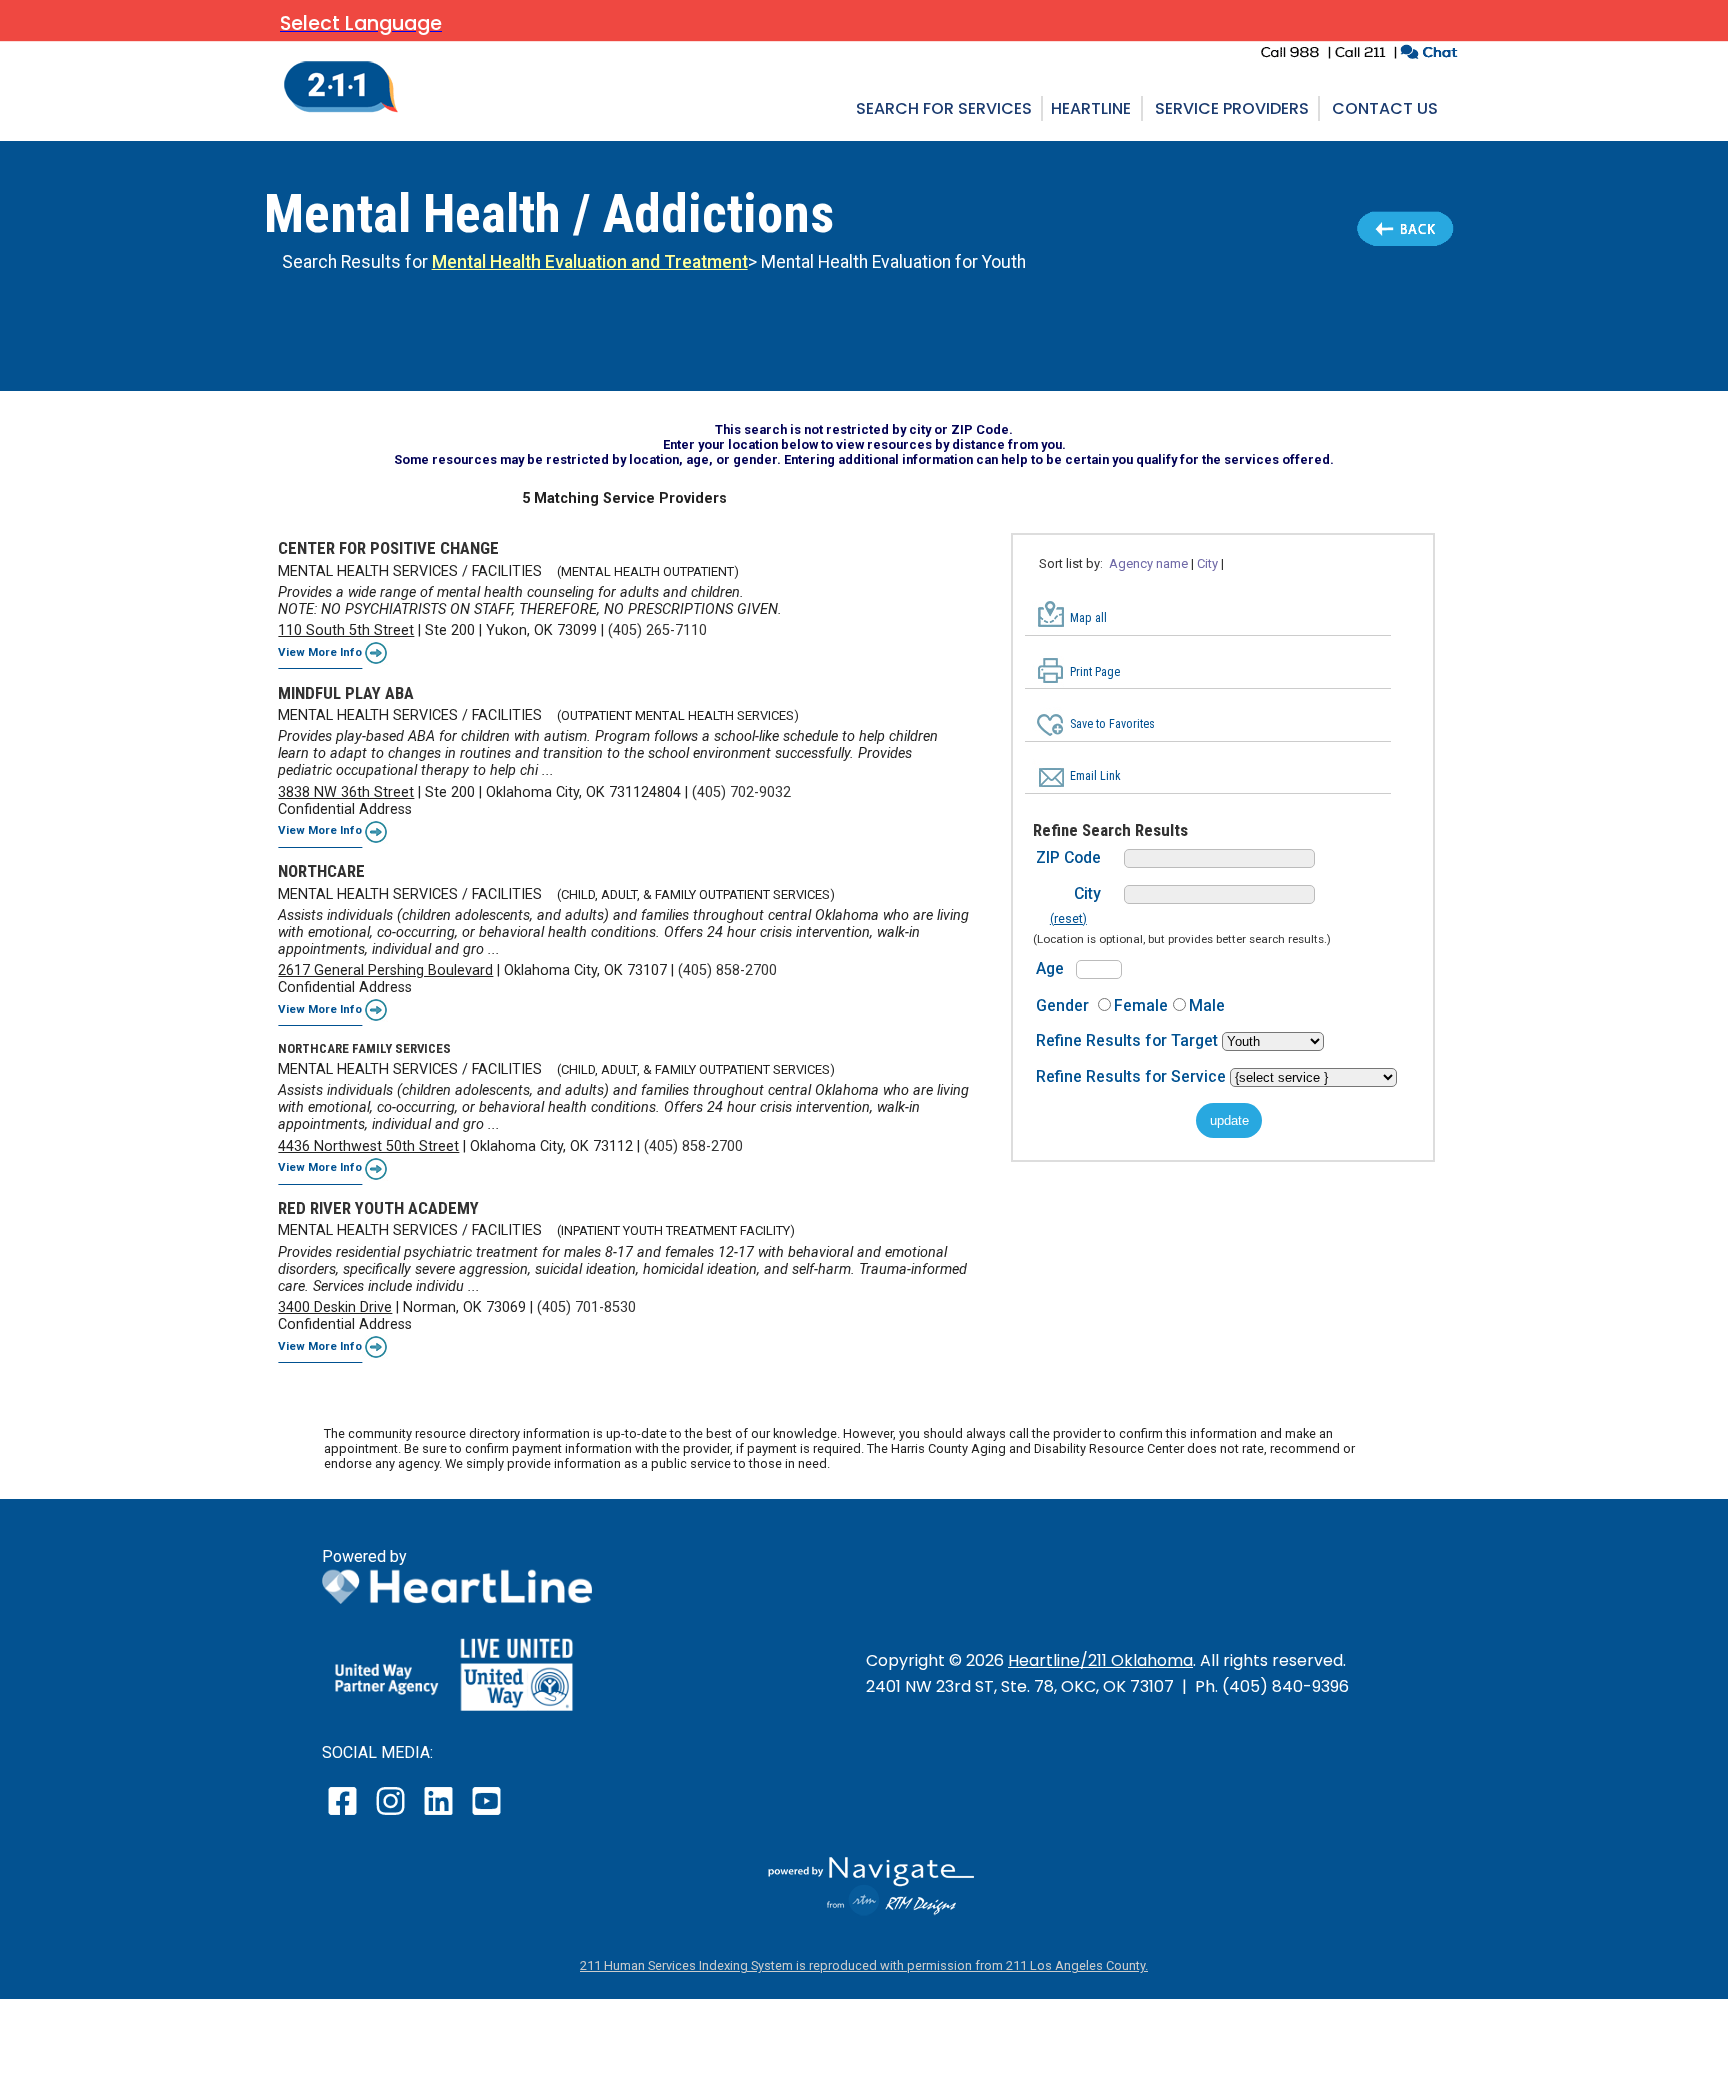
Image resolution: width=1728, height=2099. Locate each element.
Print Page (1095, 672)
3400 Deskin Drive (335, 1307)
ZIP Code (1068, 857)
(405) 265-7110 (657, 630)
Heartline (1091, 108)
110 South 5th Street (346, 630)
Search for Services (944, 108)
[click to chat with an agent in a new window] (1428, 54)
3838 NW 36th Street (346, 792)
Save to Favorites (1112, 724)
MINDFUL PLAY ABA (346, 693)
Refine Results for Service (1133, 1076)
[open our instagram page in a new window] (391, 1814)
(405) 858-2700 (727, 970)
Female (1141, 1005)
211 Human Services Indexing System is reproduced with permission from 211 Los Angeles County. (864, 1965)
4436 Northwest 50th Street (368, 1146)
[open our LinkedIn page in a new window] (440, 1814)
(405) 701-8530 (586, 1307)
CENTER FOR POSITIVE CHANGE (388, 548)
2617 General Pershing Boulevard (385, 970)
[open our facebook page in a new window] (345, 1814)
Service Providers (1232, 108)
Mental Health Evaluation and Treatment (590, 262)
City (1087, 893)
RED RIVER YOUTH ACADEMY (378, 1208)
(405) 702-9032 (741, 792)
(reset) (1068, 919)
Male (1207, 1005)
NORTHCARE (321, 871)
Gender (1062, 1005)
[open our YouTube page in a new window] (485, 1814)
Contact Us (1385, 108)
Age (1050, 968)
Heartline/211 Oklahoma (1100, 1660)
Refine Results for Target (1129, 1040)
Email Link (1095, 776)
